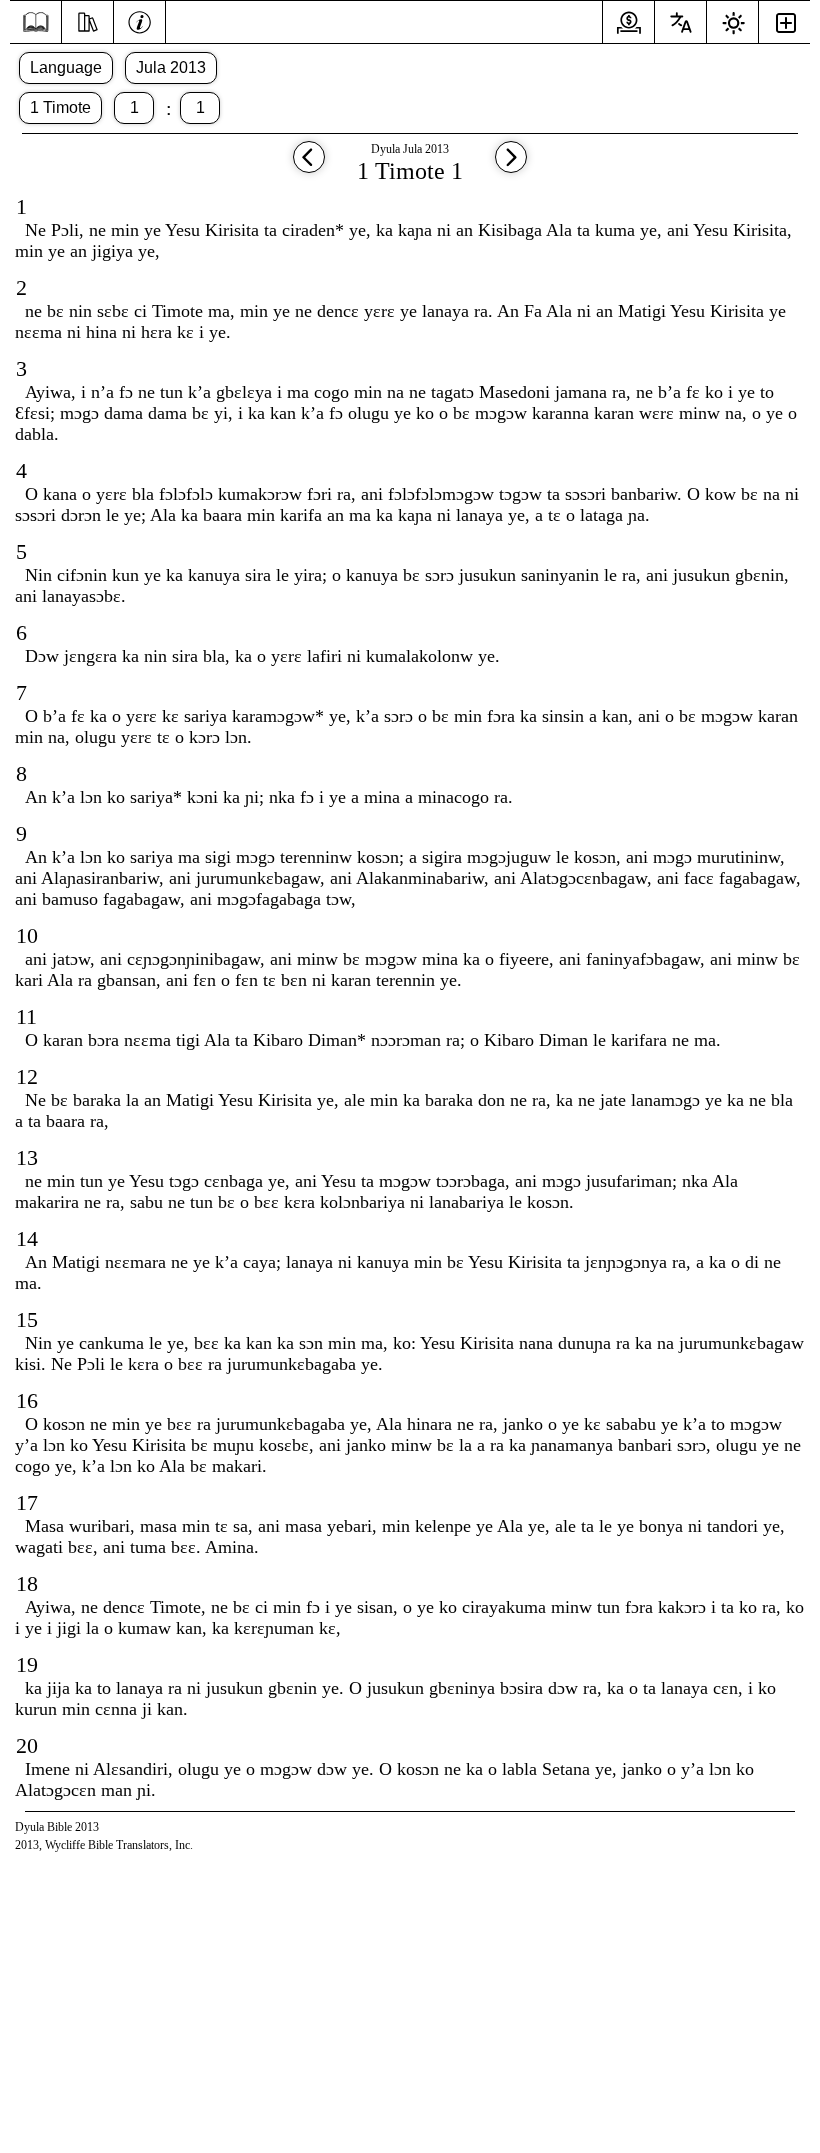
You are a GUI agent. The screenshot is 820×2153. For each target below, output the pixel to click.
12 (27, 1076)
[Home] (35, 22)
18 (27, 1583)
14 (27, 1238)
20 (27, 1745)
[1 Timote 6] (309, 166)
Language (66, 67)
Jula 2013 (171, 67)
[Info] (139, 20)
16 (27, 1400)
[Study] (87, 20)
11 (26, 1016)
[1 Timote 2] (511, 166)
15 (27, 1319)
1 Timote (60, 107)
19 (27, 1664)
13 (27, 1157)
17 (27, 1502)
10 (27, 935)
